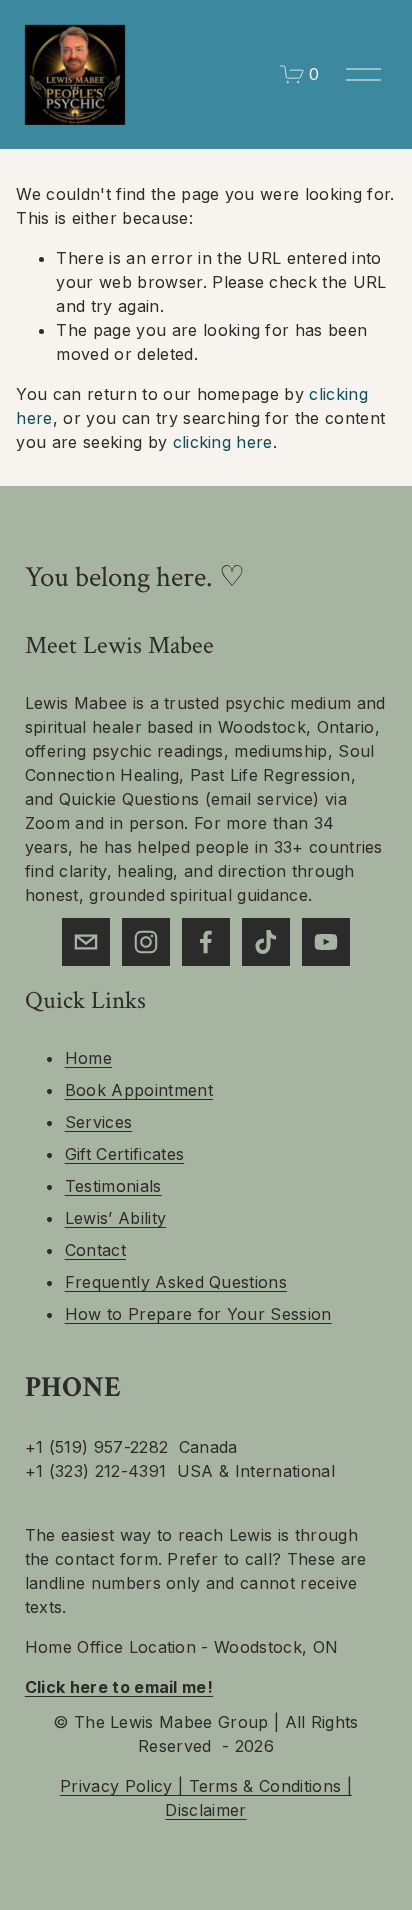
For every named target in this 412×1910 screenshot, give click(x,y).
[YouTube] (326, 942)
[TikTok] (266, 942)
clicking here (223, 442)
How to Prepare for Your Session (198, 1314)
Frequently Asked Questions (176, 1282)
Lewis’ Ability (115, 1218)
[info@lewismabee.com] (86, 942)
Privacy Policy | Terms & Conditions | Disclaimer (206, 1798)
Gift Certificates (124, 1154)
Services (99, 1122)
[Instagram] (146, 942)
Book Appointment (139, 1090)
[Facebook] (206, 942)
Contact (95, 1250)
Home (88, 1058)
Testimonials (113, 1186)
